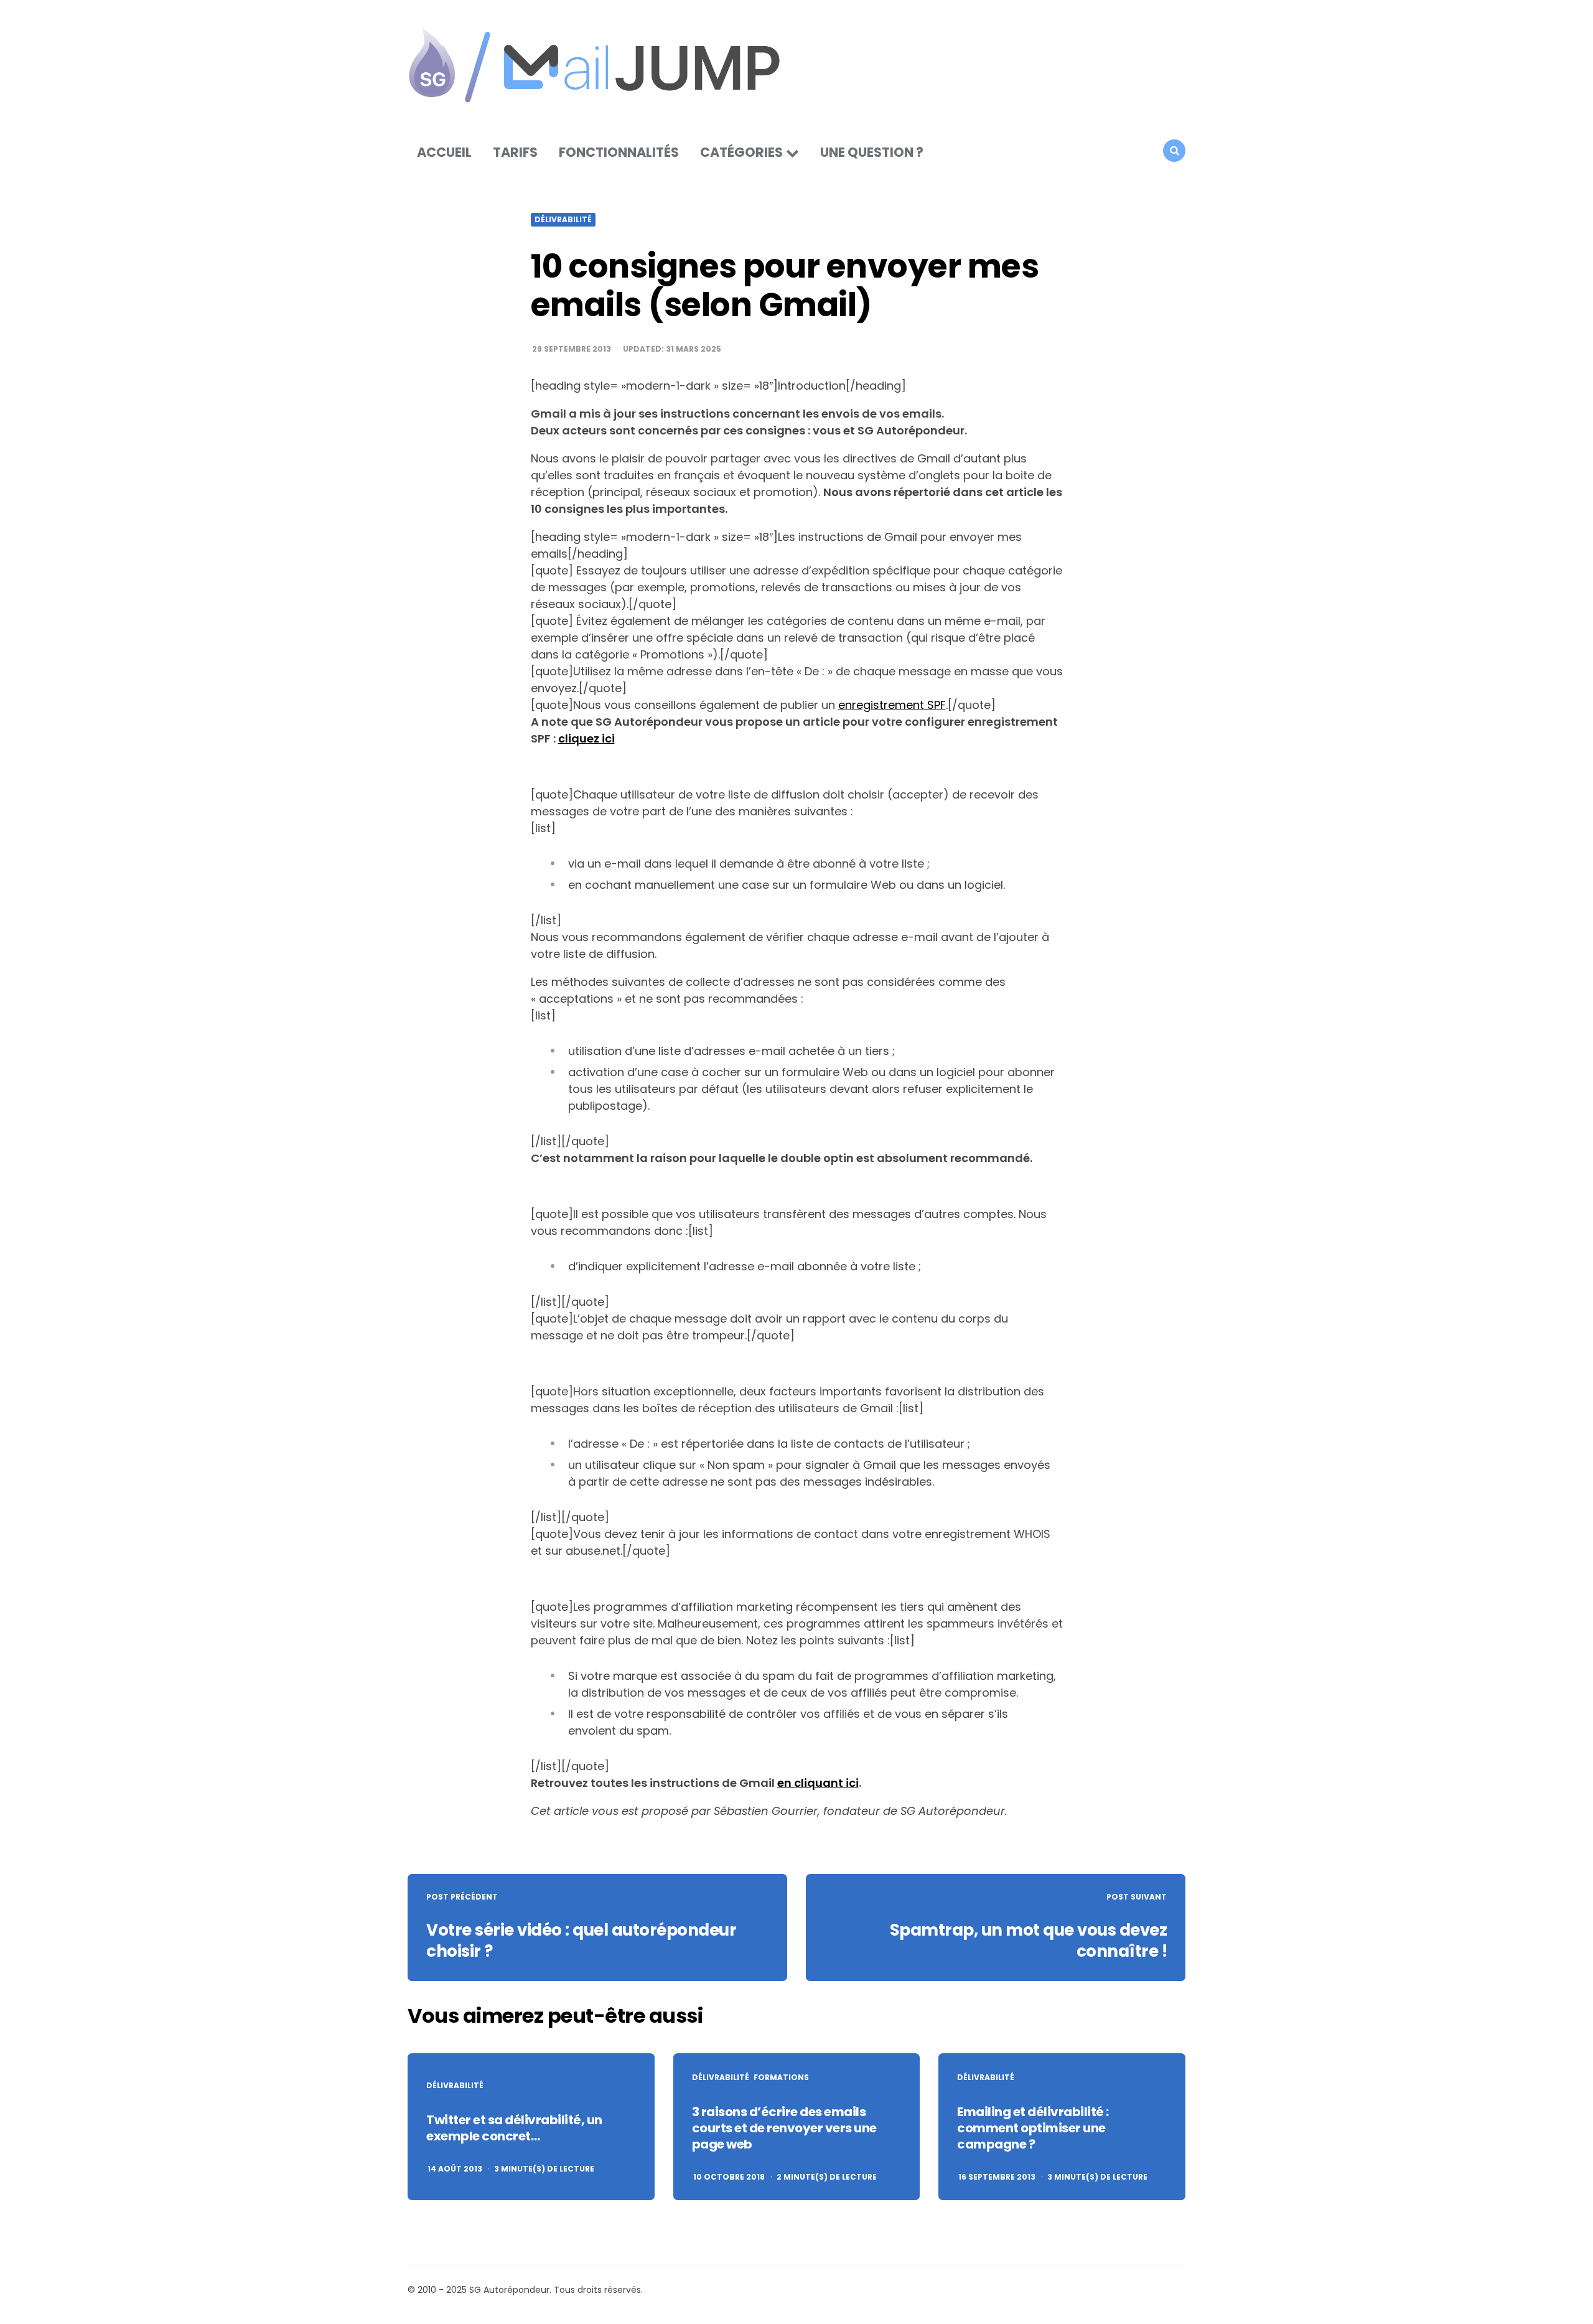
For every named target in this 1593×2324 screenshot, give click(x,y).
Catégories (741, 152)
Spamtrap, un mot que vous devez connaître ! (1029, 1941)
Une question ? (872, 152)
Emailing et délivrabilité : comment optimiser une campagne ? (1033, 2128)
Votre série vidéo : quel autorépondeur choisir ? (581, 1941)
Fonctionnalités (619, 152)
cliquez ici (586, 738)
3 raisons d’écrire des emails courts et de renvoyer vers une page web (784, 2128)
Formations (781, 2078)
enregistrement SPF (892, 705)
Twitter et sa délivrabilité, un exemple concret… (514, 2128)
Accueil (444, 152)
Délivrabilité (563, 220)
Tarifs (515, 152)
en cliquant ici (818, 1783)
